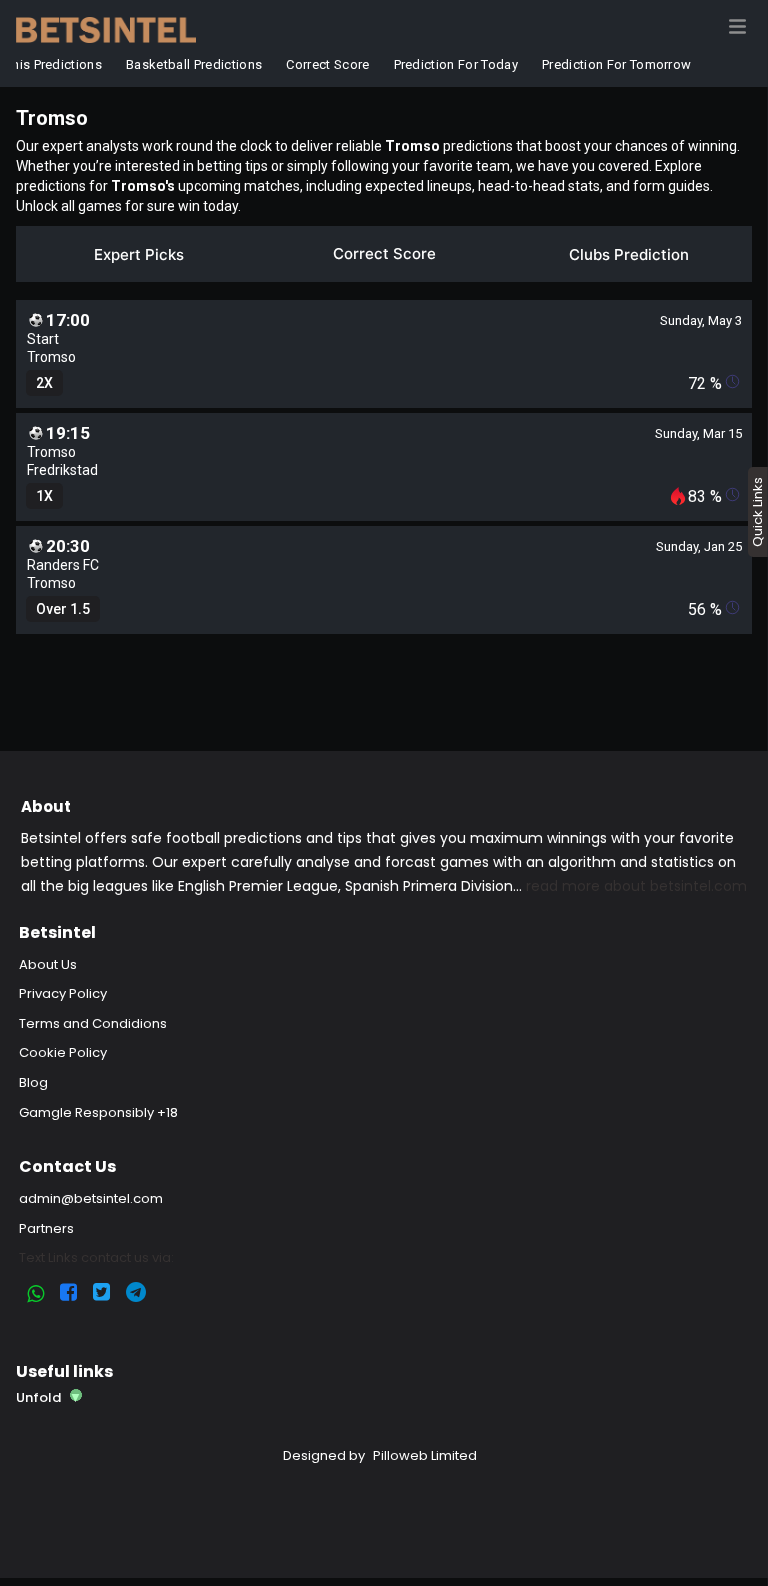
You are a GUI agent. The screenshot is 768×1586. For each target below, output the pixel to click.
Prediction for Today (453, 64)
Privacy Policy (63, 993)
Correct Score (325, 64)
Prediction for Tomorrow (614, 64)
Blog (33, 1082)
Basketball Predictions (192, 64)
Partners (46, 1228)
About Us (48, 964)
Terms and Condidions (93, 1023)
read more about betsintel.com (636, 886)
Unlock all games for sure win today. (128, 206)
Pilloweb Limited (425, 1455)
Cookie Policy (63, 1052)
